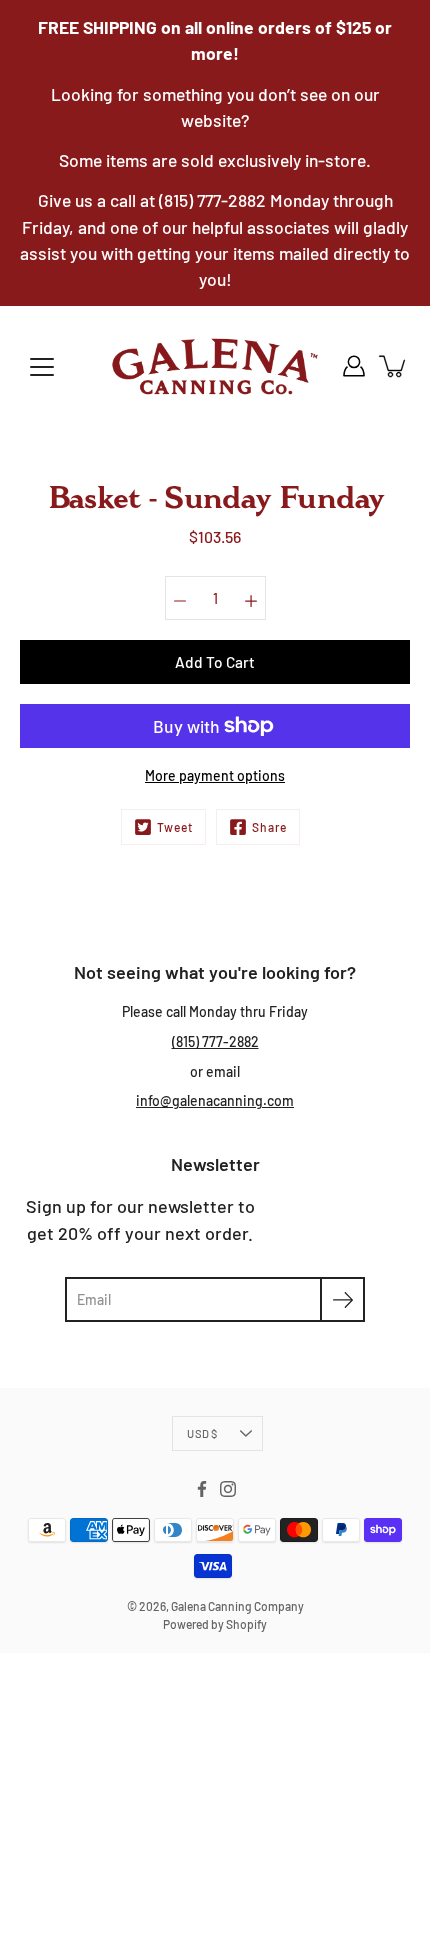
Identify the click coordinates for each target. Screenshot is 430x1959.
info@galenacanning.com (215, 1100)
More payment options (215, 775)
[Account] (354, 366)
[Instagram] (228, 1489)
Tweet (175, 827)
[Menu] (42, 367)
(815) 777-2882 (215, 1041)
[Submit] (342, 1299)
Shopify (246, 1624)
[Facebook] (202, 1489)
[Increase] (251, 598)
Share (269, 827)
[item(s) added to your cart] (394, 366)
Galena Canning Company (237, 1606)
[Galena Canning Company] (215, 366)
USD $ (202, 1433)
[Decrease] (180, 598)
